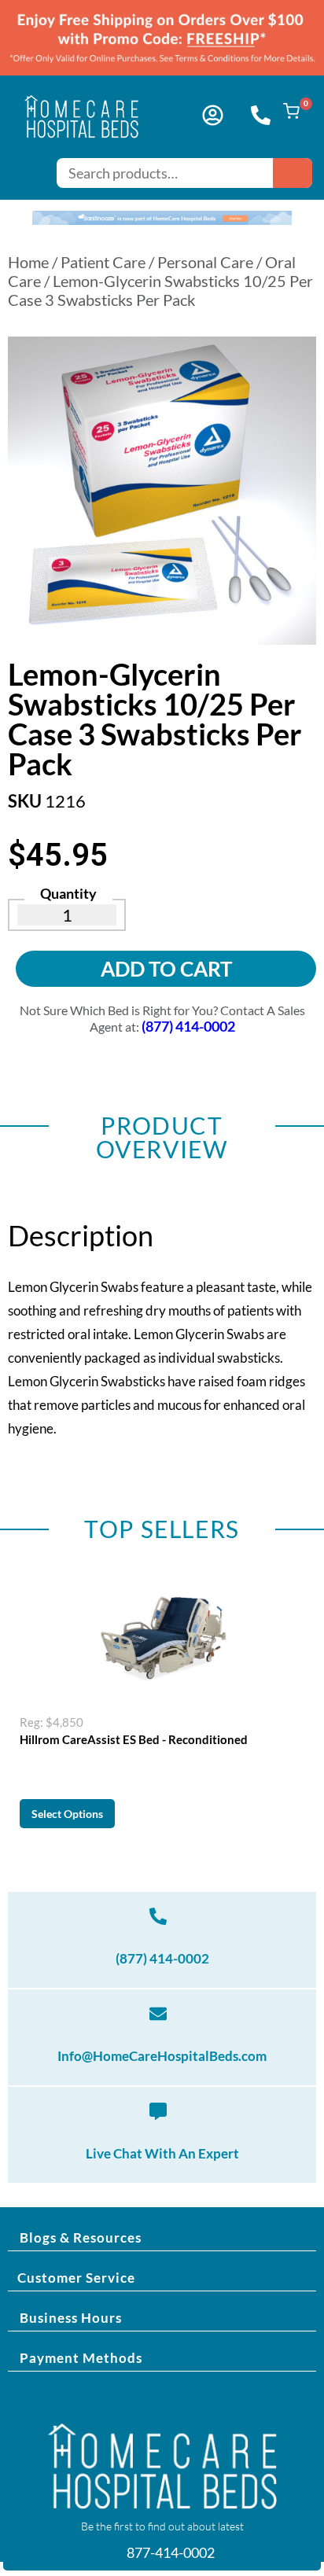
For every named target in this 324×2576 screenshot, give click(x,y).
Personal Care (205, 262)
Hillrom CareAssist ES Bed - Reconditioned (134, 1739)
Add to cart (166, 969)
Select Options (67, 1814)
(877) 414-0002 (162, 1958)
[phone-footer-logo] (158, 1916)
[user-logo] (213, 115)
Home (28, 262)
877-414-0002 (169, 2552)
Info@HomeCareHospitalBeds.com (162, 2056)
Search (293, 173)
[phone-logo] (261, 115)
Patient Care (103, 262)
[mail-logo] (158, 2014)
